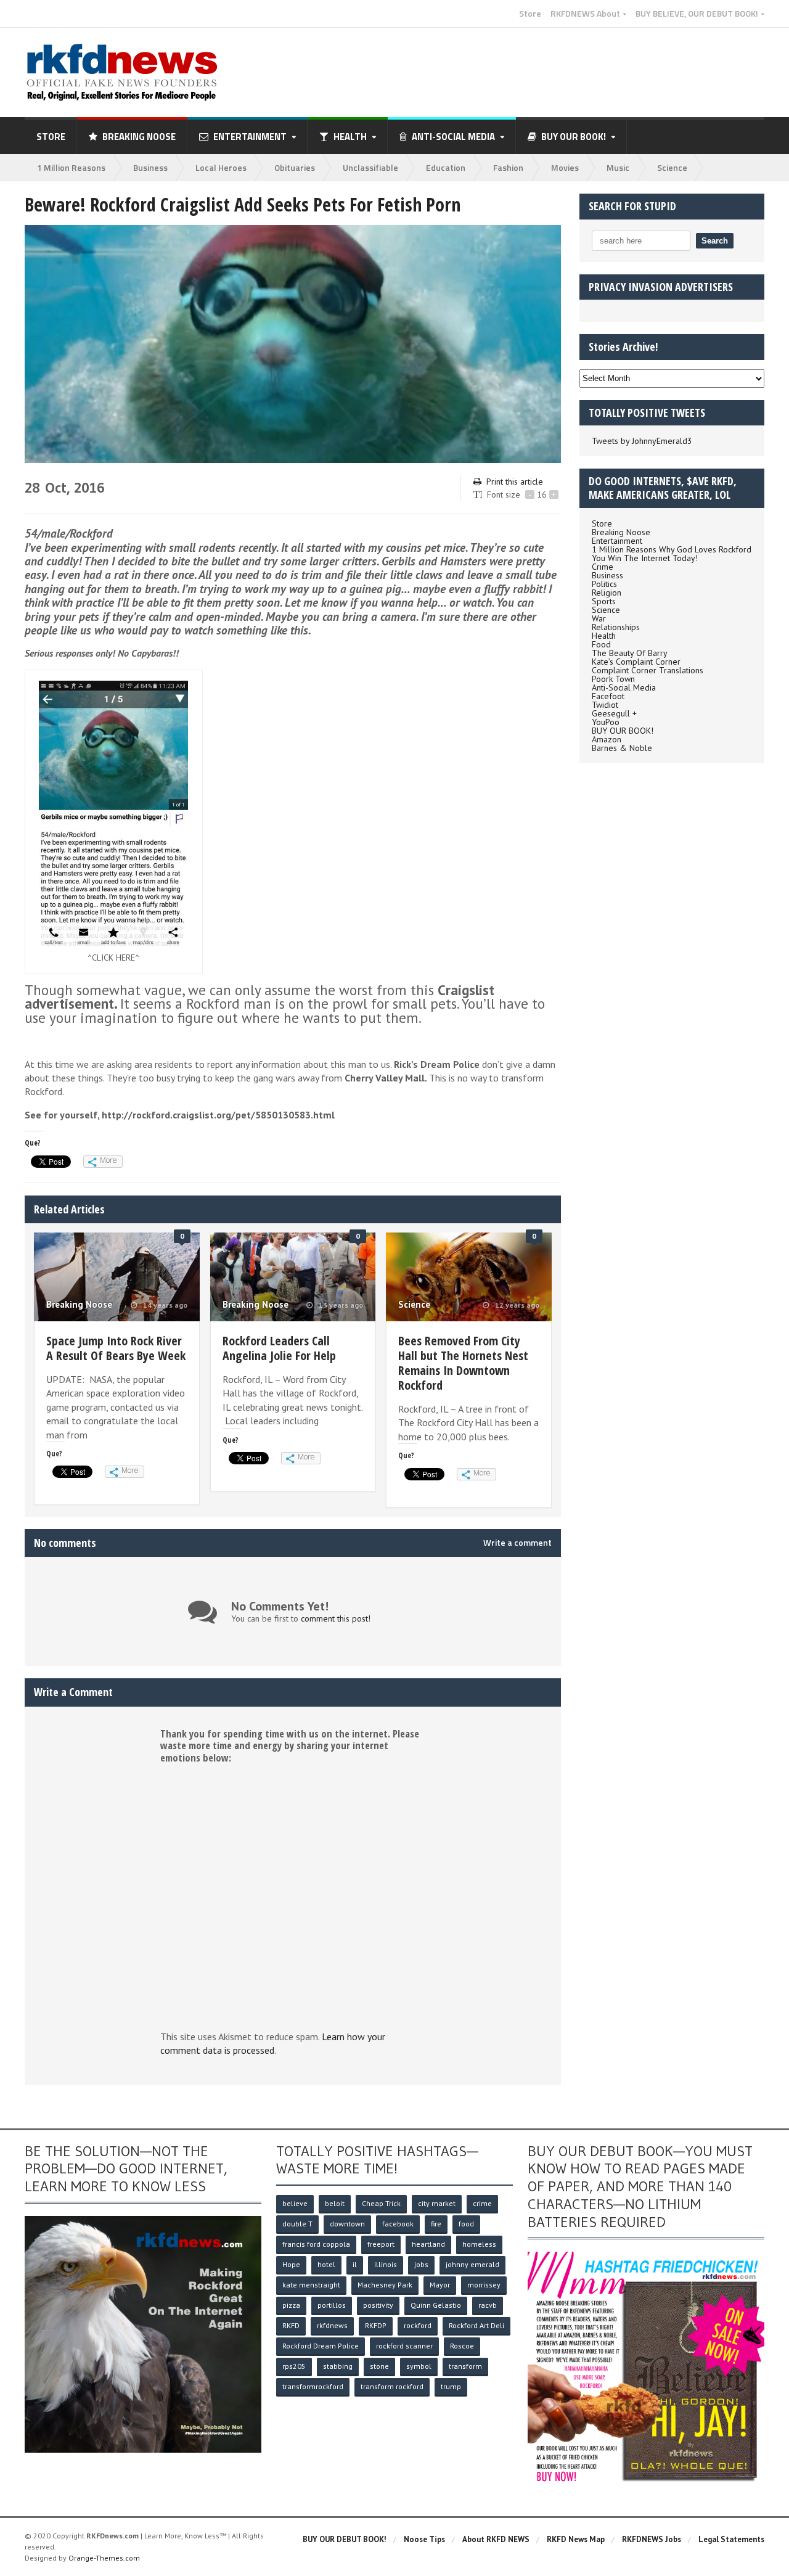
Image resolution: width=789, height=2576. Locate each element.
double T (297, 2224)
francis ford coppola (316, 2244)
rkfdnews (332, 2325)
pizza (291, 2305)
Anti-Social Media (624, 687)
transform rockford (392, 2386)
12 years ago (516, 1305)
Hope (291, 2264)
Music (618, 167)
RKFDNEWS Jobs (652, 2539)
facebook (398, 2224)
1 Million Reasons (71, 167)
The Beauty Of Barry (630, 653)
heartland (428, 2244)
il (355, 2264)
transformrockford (313, 2386)
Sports (604, 601)
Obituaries (295, 167)
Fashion (508, 167)
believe (295, 2203)
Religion (607, 593)
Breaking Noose (139, 137)
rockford (418, 2325)
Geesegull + (614, 713)
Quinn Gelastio (436, 2305)
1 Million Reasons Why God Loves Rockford (672, 549)
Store (530, 14)
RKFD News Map (576, 2539)
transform (465, 2366)
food (466, 2224)
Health (604, 636)
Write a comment (517, 1543)
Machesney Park (385, 2285)
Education (446, 167)
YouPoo (606, 722)
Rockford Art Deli (476, 2325)
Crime (603, 567)
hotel (326, 2264)
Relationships (616, 627)
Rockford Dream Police (321, 2346)
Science (672, 167)
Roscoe (462, 2346)
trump (451, 2386)
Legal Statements (731, 2539)
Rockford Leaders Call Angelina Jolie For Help (279, 1348)
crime (482, 2203)
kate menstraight (311, 2285)
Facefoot (608, 696)
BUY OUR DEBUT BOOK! (345, 2539)
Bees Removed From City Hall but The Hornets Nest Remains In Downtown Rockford (463, 1363)
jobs (421, 2264)
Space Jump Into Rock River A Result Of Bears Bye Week (116, 1348)
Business (150, 167)
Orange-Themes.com (104, 2558)
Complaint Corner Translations (648, 670)
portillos (332, 2305)
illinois (386, 2264)
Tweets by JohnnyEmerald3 (642, 441)
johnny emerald (472, 2264)
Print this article (515, 482)
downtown (347, 2224)
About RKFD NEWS (496, 2539)
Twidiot (605, 705)
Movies (565, 167)
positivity (378, 2305)
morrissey (484, 2285)
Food (601, 644)
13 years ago (340, 1305)
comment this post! (336, 1618)
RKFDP (376, 2325)
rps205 (294, 2366)
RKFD (291, 2325)
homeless (479, 2244)
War (599, 618)
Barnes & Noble (622, 748)
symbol (419, 2366)
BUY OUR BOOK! (623, 731)
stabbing (338, 2366)
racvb (488, 2305)
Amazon (607, 739)
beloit (335, 2203)
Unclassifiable (370, 167)
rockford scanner (404, 2346)
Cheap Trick (381, 2203)
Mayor (440, 2285)
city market (437, 2203)
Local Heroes (221, 167)
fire (436, 2224)
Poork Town (613, 679)
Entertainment (617, 541)
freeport (381, 2244)
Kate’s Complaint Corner (636, 662)
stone (379, 2366)
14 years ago (164, 1305)
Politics (604, 584)
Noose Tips (424, 2539)
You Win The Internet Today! (645, 558)
